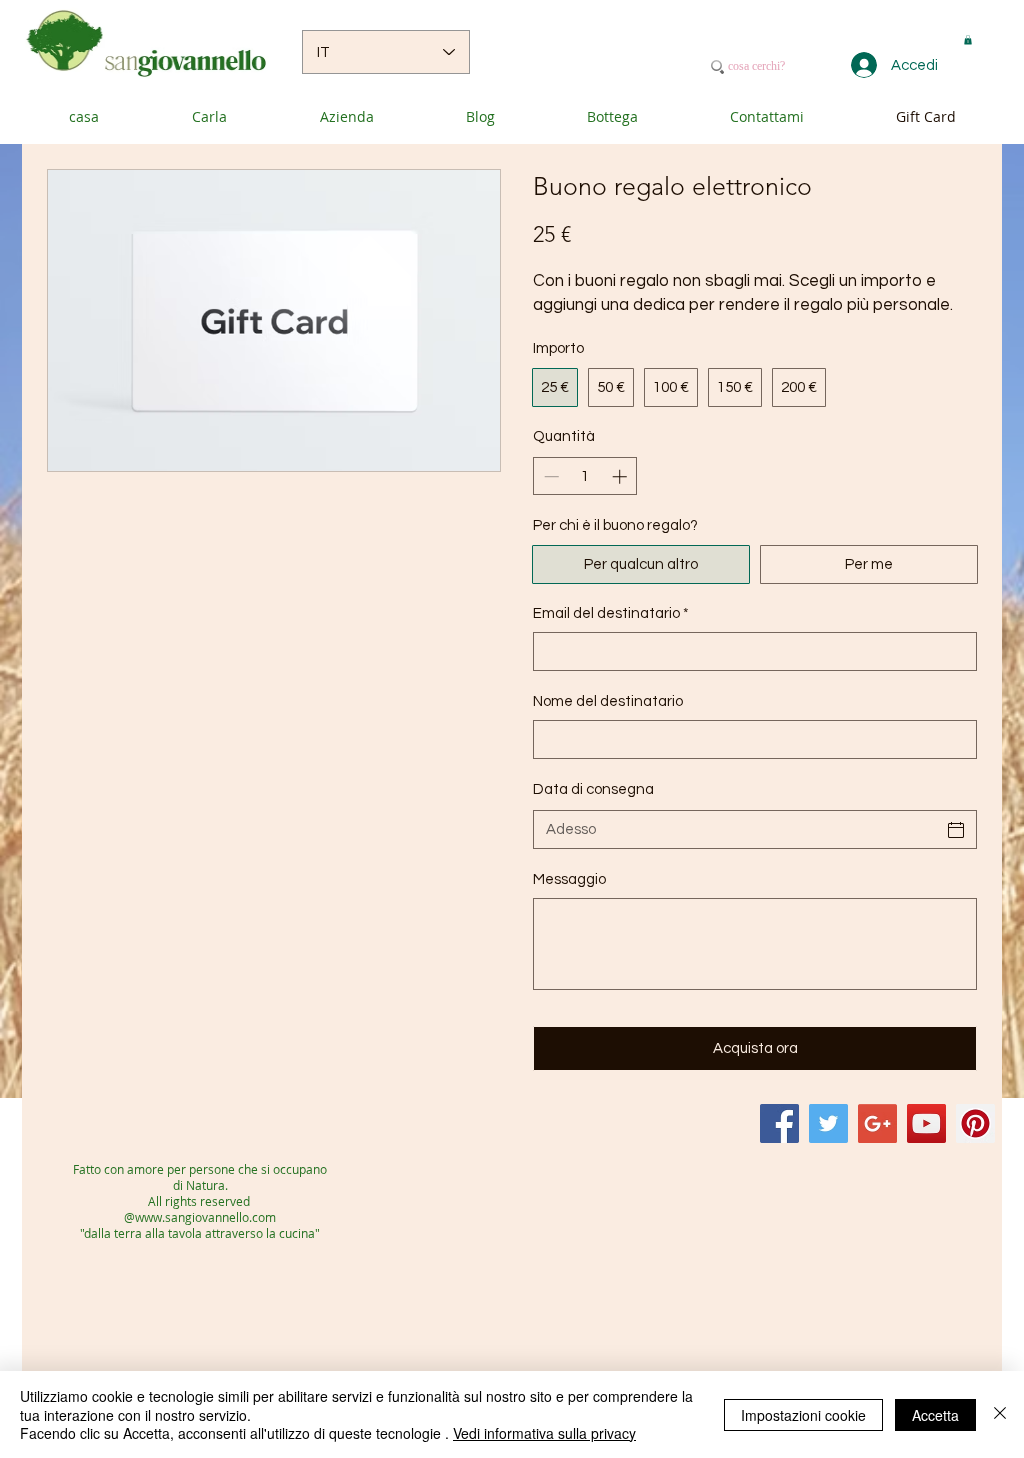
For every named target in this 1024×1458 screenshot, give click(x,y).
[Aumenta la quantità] (621, 476)
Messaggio (569, 879)
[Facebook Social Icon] (779, 1123)
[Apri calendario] (956, 830)
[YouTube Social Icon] (926, 1123)
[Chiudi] (1000, 1414)
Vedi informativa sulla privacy (544, 1433)
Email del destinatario (611, 613)
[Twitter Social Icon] (828, 1123)
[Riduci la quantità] (549, 476)
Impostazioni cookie (803, 1415)
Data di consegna (593, 789)
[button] (968, 40)
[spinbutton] (585, 476)
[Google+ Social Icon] (877, 1123)
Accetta (935, 1415)
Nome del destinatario (608, 701)
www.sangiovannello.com (205, 1217)
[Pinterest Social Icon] (975, 1123)
